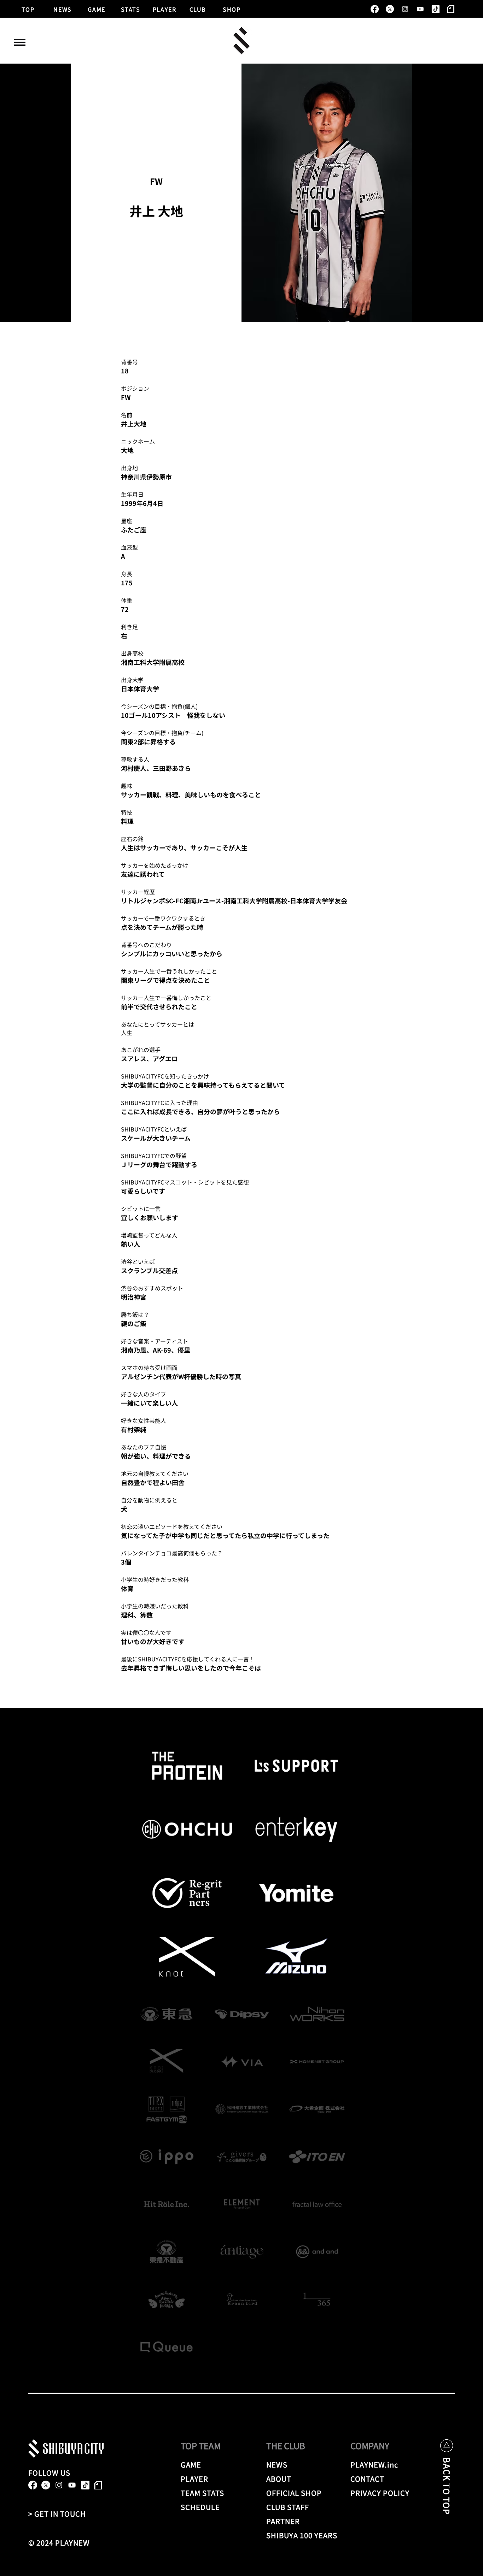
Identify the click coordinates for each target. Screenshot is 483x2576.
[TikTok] (435, 9)
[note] (451, 9)
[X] (390, 9)
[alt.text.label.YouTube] (420, 9)
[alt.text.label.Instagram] (405, 9)
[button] (20, 42)
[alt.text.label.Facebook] (375, 9)
